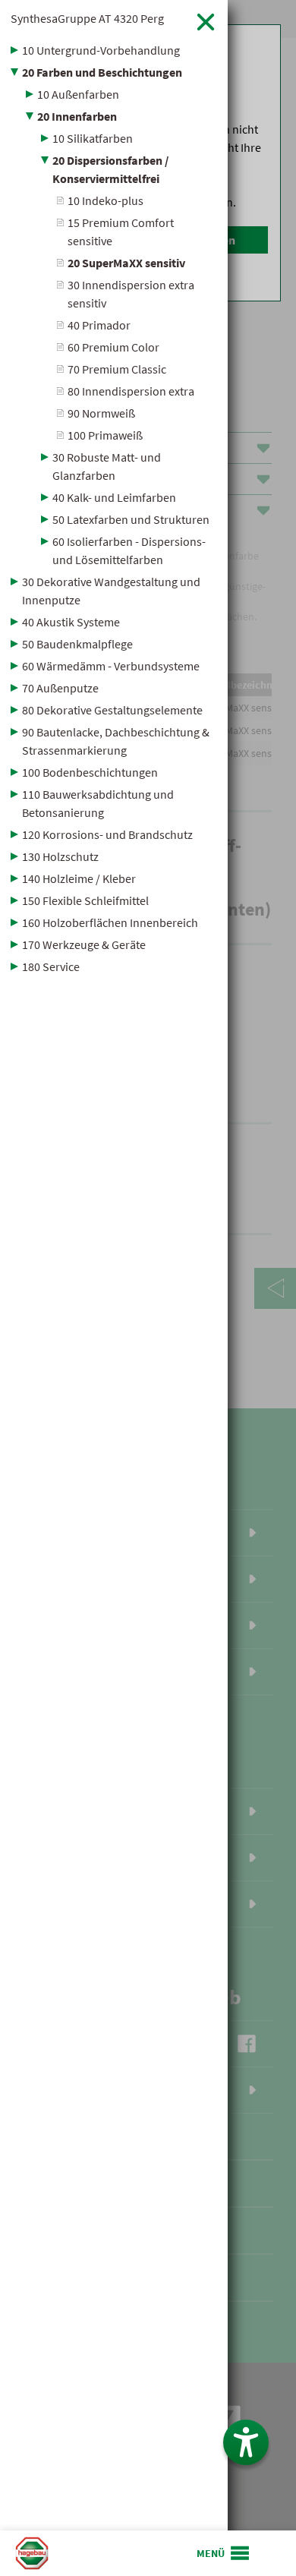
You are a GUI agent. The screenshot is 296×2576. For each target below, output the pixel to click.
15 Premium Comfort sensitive (121, 232)
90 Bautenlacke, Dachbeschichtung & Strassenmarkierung (116, 741)
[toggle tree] (114, 50)
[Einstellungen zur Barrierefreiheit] (246, 2442)
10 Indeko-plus (105, 200)
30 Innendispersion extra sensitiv (131, 294)
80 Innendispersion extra (131, 391)
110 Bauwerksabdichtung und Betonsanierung (98, 803)
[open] (224, 2553)
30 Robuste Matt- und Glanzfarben (107, 466)
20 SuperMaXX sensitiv (126, 263)
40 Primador (99, 325)
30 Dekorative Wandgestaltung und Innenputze (111, 591)
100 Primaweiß (105, 435)
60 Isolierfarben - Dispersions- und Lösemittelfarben (129, 550)
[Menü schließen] (206, 22)
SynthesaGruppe (87, 18)
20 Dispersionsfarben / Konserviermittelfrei (110, 169)
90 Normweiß (101, 413)
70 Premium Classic (117, 369)
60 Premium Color (113, 347)
